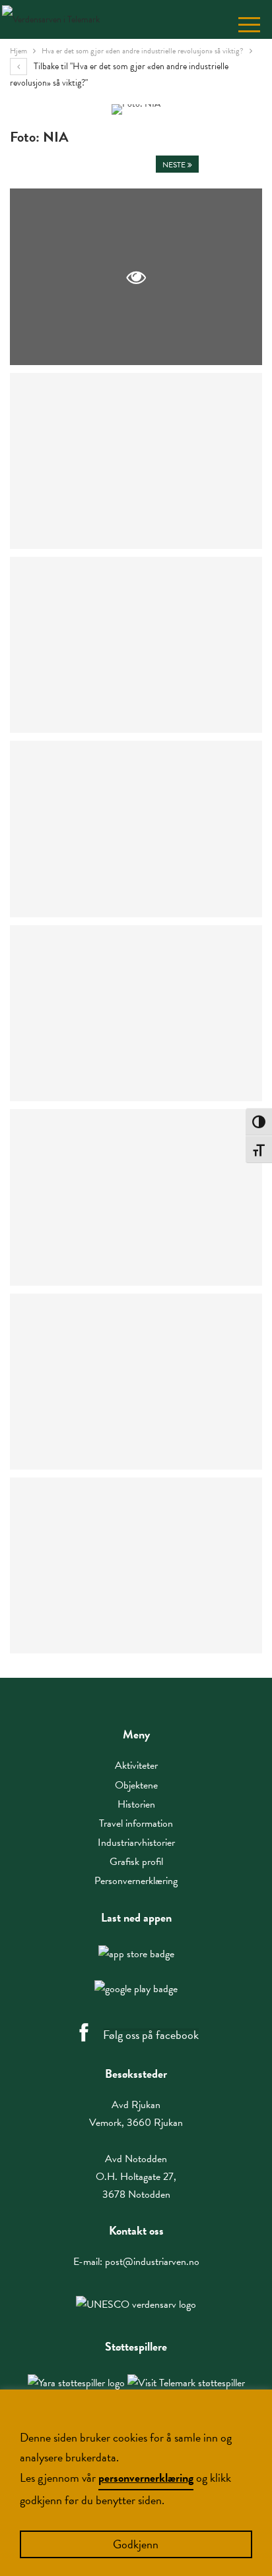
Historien (136, 1804)
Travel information (136, 1823)
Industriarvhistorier (136, 1843)
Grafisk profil (136, 1862)
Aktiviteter (136, 1765)
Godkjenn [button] (136, 2544)
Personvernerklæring (136, 1881)
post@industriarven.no (152, 2262)
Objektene (136, 1785)
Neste (175, 165)
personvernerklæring (146, 2477)
